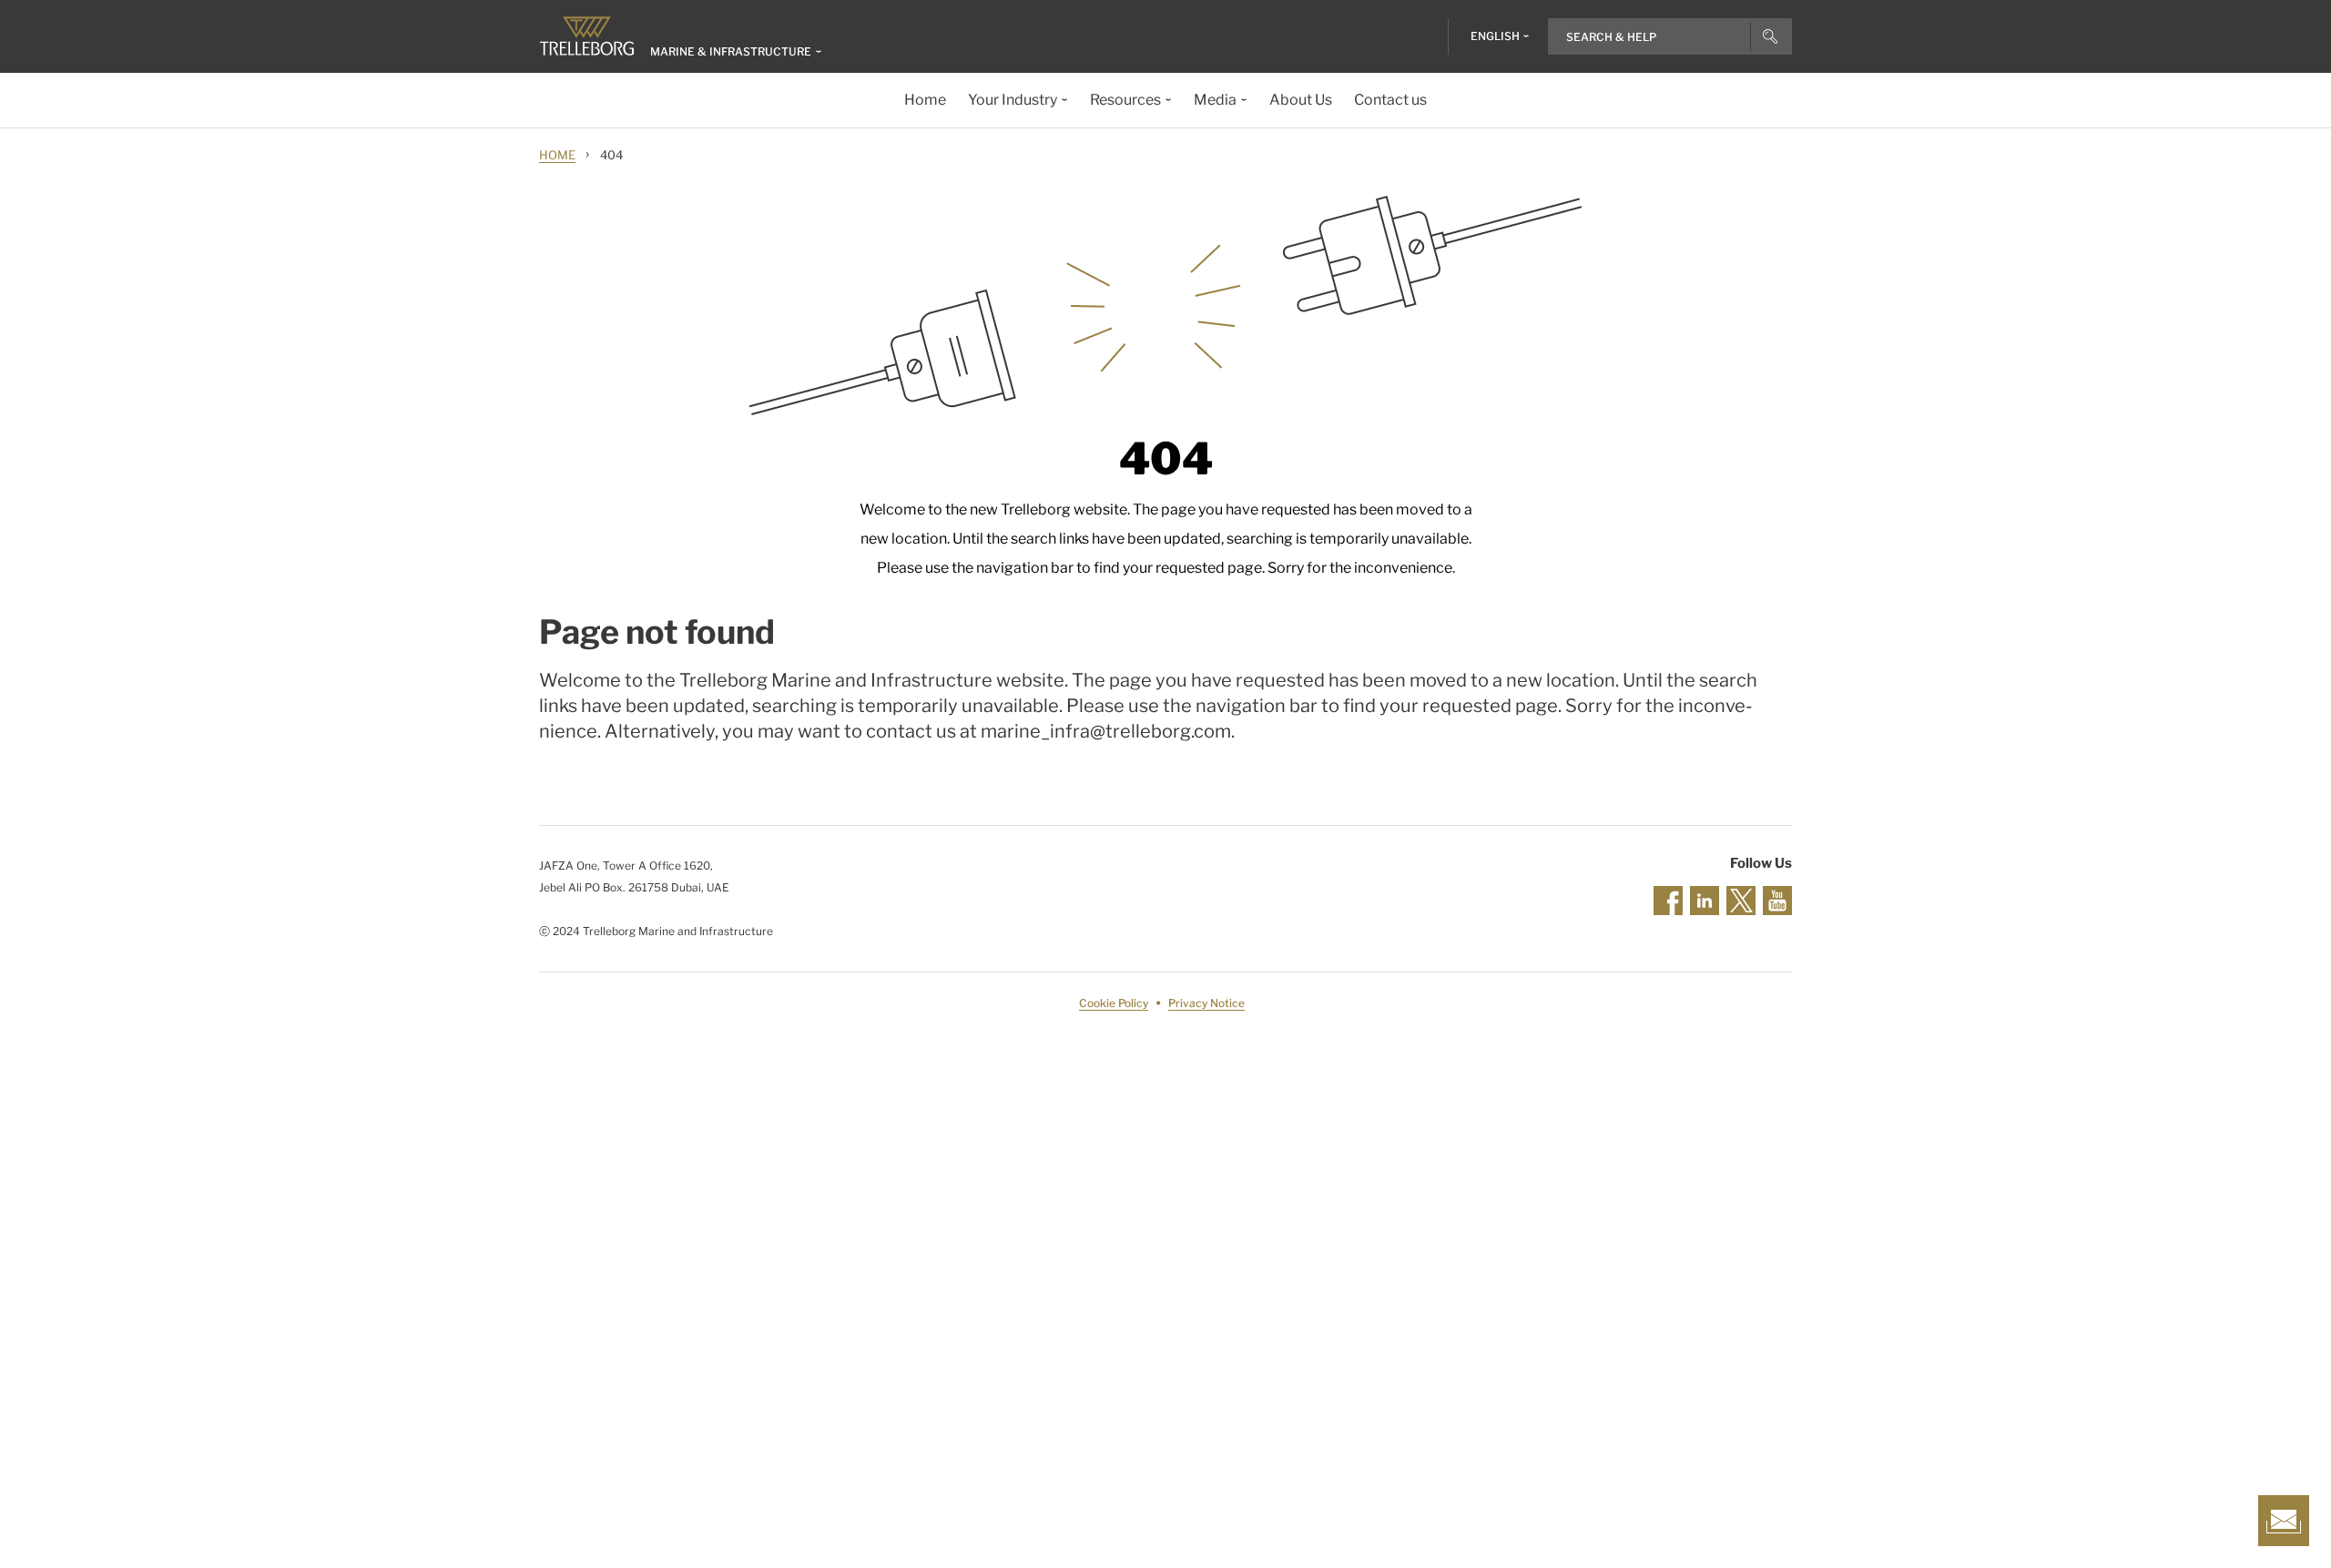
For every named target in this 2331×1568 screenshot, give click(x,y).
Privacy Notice (1206, 1003)
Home (557, 155)
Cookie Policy (1114, 1003)
